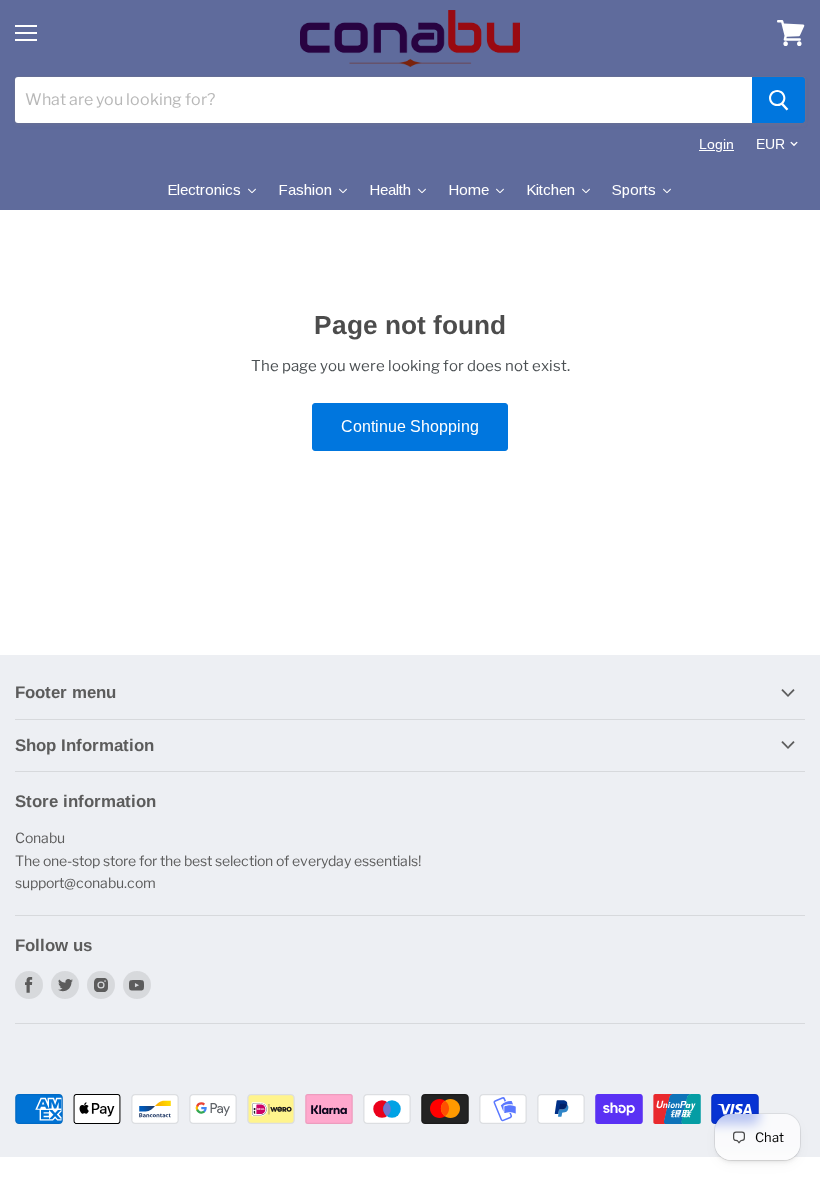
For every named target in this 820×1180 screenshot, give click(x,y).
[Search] (778, 100)
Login (716, 144)
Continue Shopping (410, 426)
